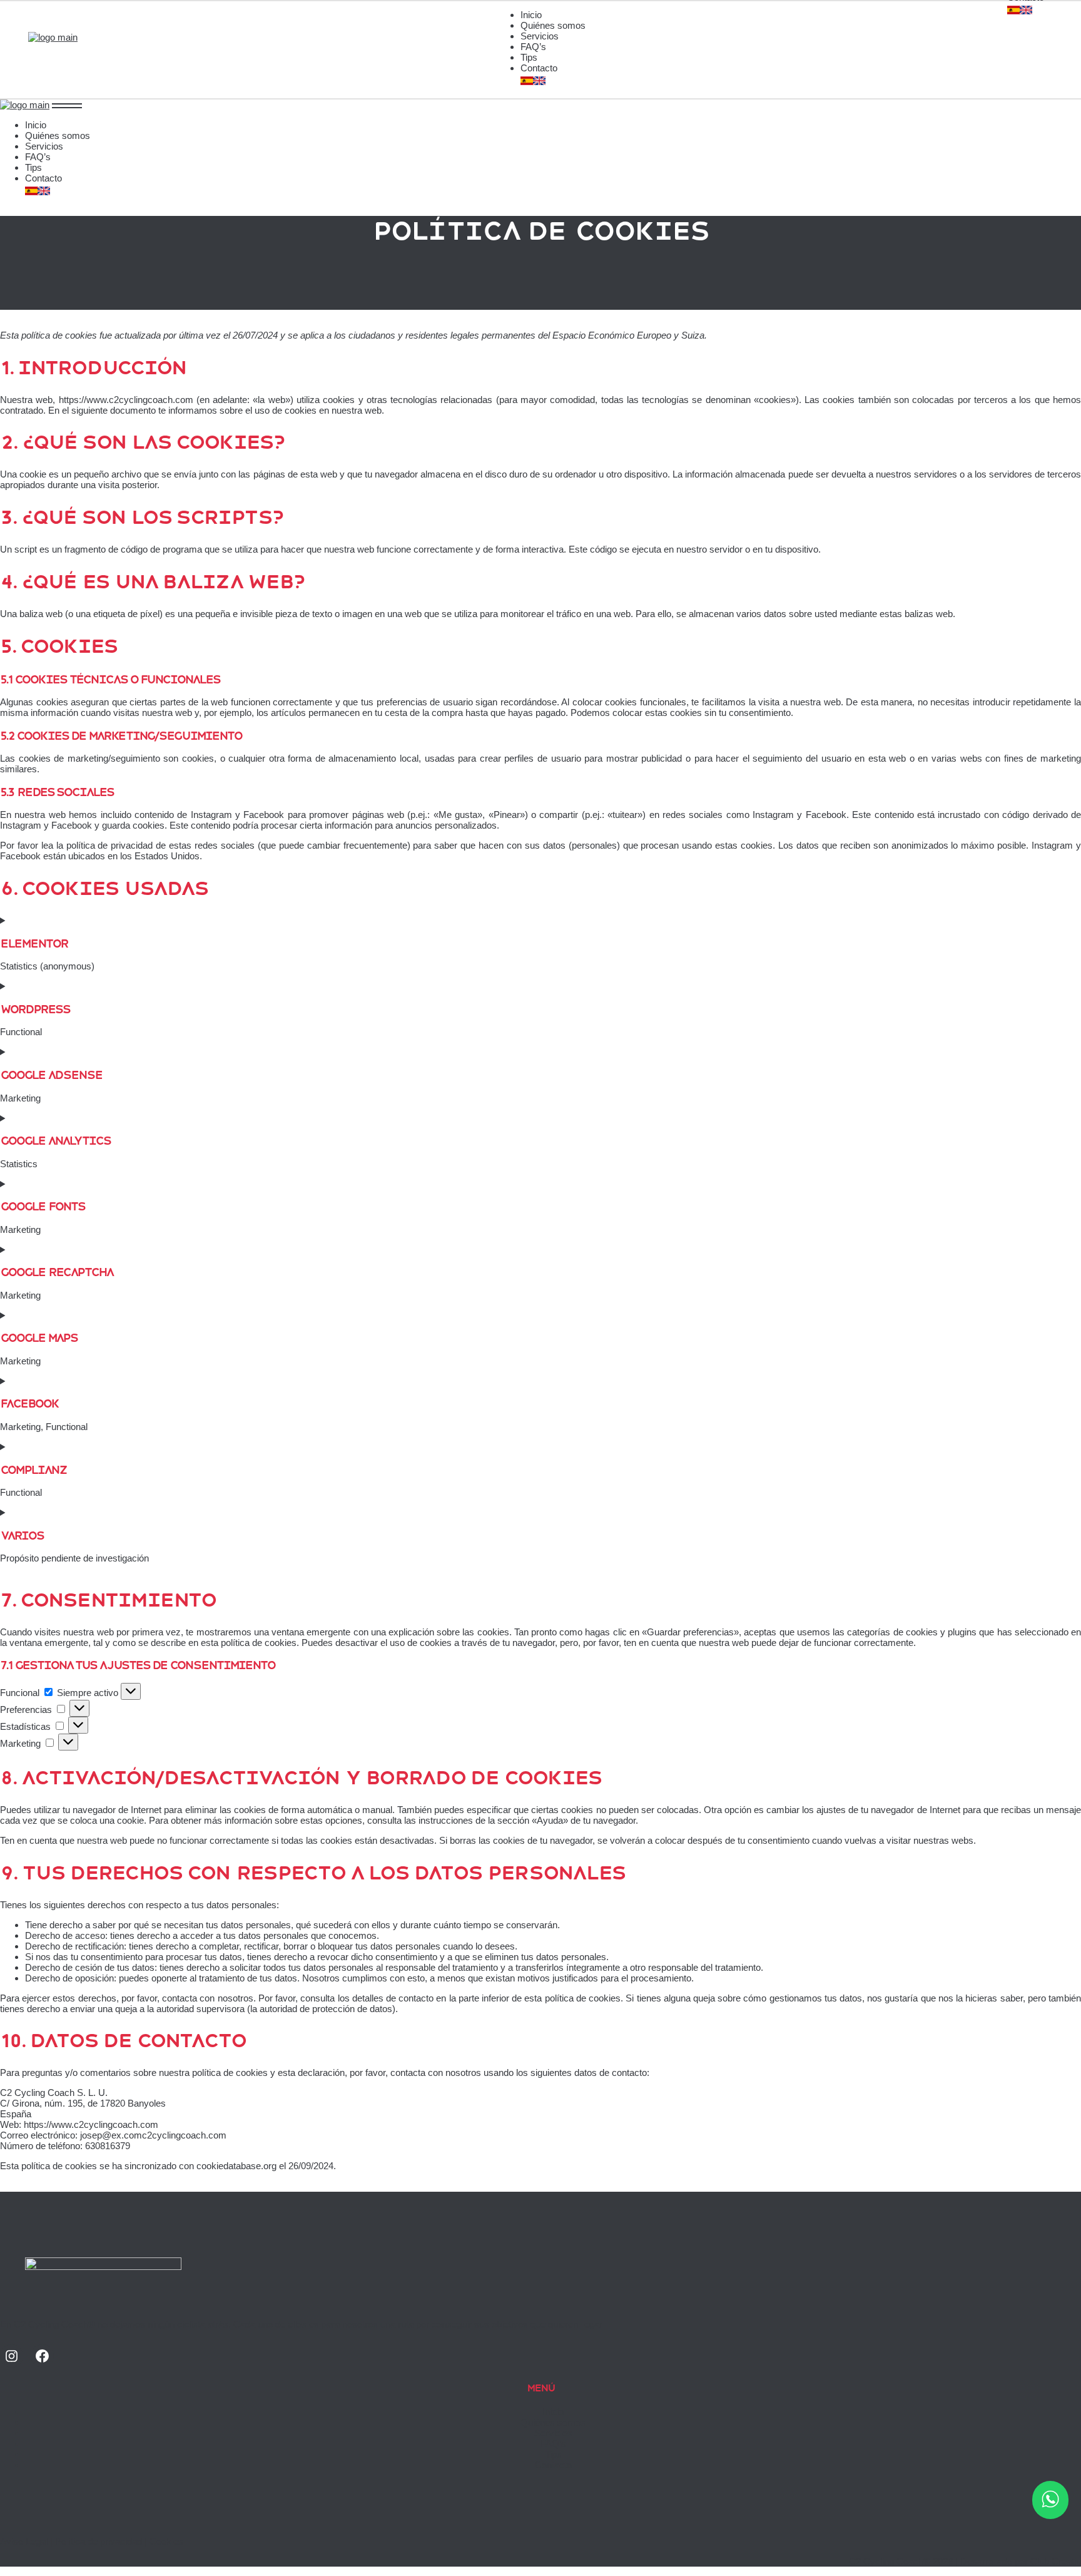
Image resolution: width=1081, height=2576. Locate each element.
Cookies (166, 2541)
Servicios (553, 2433)
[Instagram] (12, 2356)
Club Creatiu (1056, 2561)
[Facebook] (42, 2356)
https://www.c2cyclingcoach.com (126, 400)
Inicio (553, 2412)
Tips (553, 2454)
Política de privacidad (99, 2541)
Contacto (553, 2465)
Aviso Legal (24, 2541)
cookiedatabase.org (236, 2166)
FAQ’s (553, 2444)
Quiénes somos (553, 2422)
